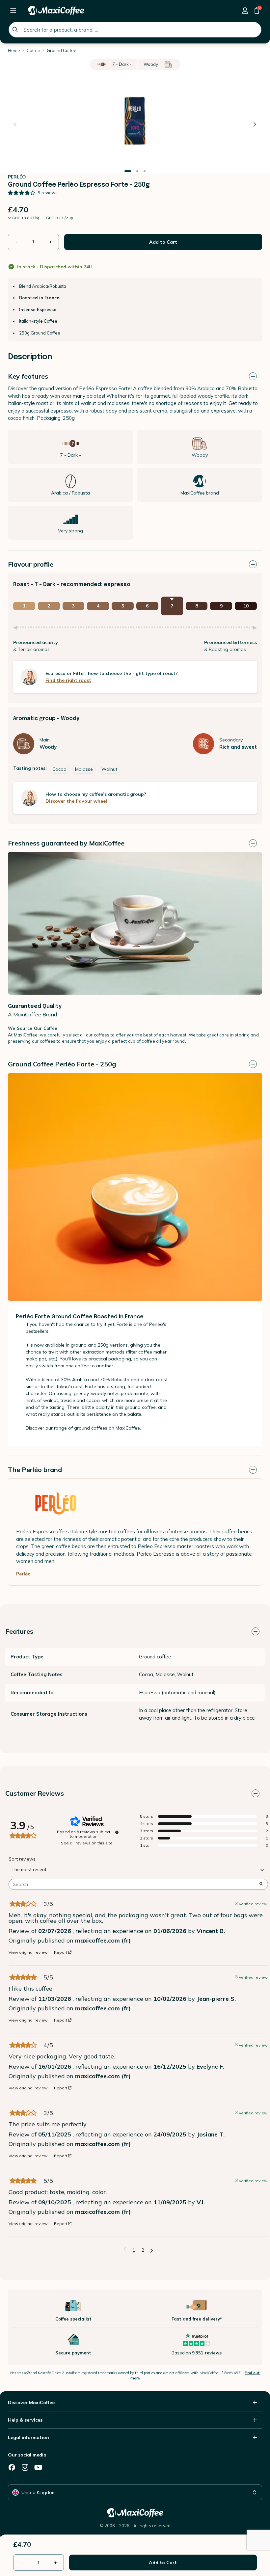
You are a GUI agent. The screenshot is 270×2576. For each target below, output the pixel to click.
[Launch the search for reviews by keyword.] (261, 1884)
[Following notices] (152, 2250)
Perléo (23, 1574)
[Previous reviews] (125, 2249)
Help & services (25, 2420)
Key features (28, 376)
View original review (28, 1952)
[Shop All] (13, 11)
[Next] (255, 124)
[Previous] (15, 124)
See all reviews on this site (87, 1843)
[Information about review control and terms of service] (117, 1832)
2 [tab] (137, 171)
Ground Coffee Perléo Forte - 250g (62, 1064)
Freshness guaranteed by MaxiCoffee (66, 843)
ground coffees (91, 1428)
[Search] (15, 30)
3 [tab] (145, 171)
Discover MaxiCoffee (31, 2402)
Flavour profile (31, 564)
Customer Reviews (35, 1793)
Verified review (253, 1903)
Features (19, 1631)
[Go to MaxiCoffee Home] (56, 11)
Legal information (28, 2437)
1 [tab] (128, 171)
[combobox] (135, 30)
